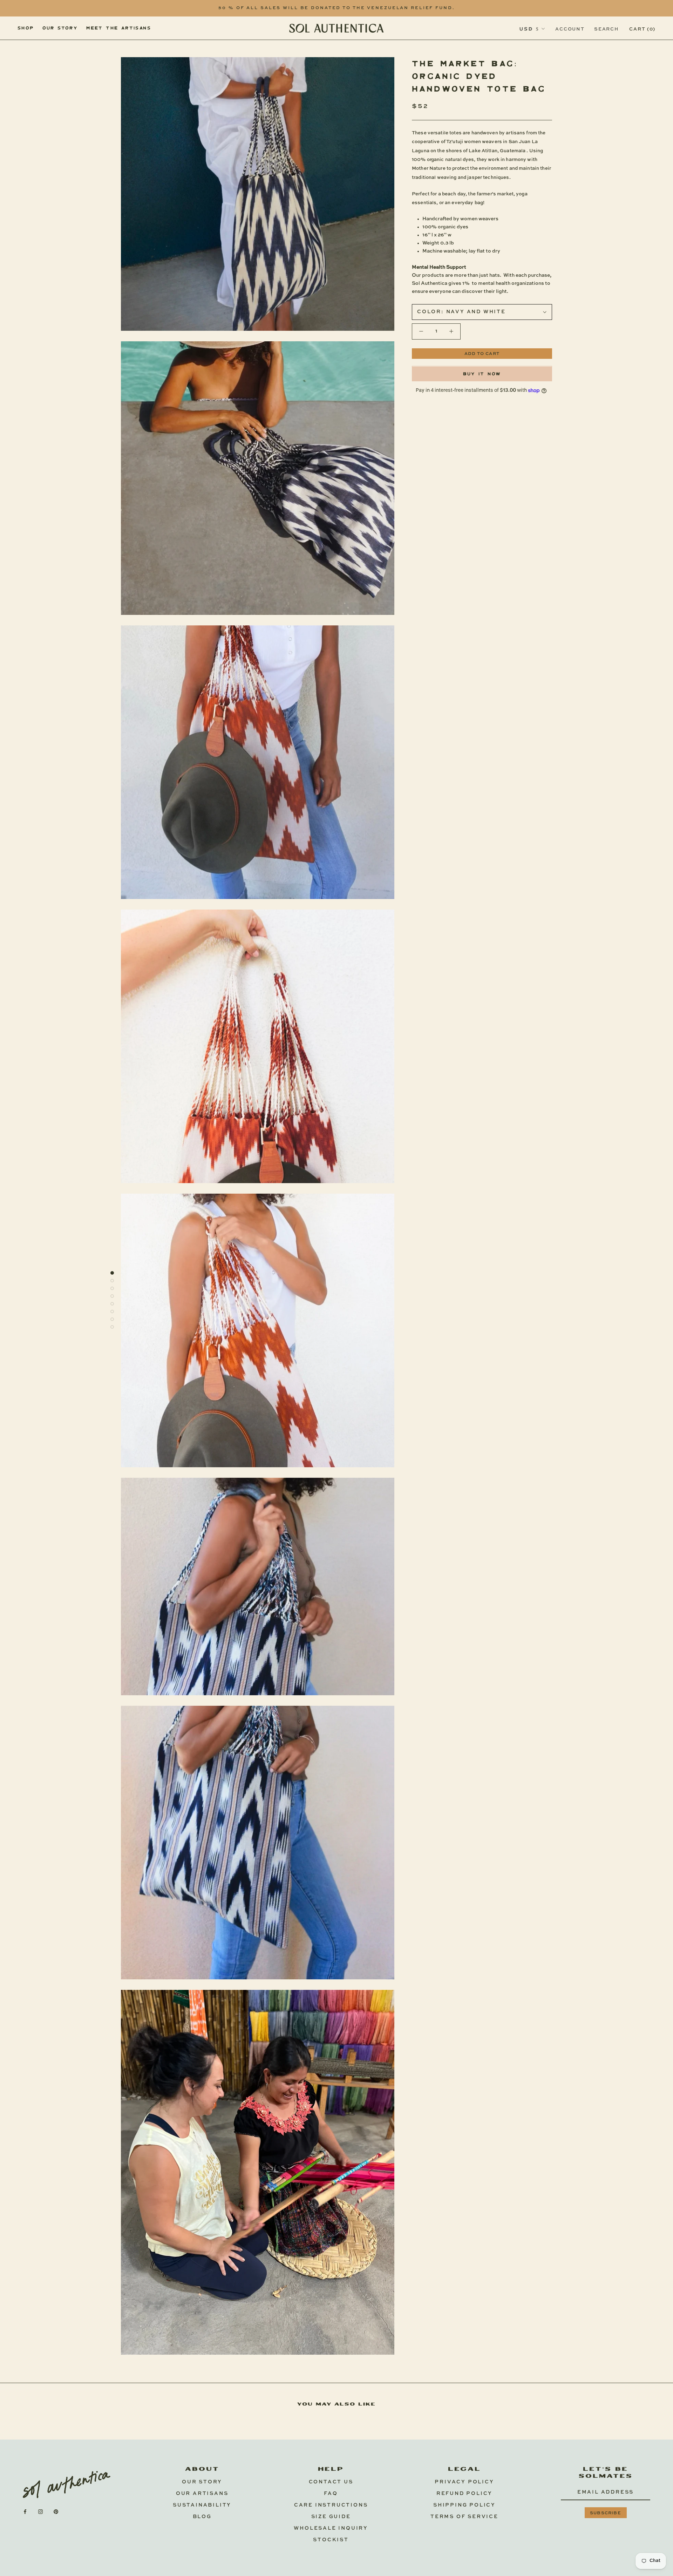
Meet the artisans (119, 28)
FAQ (331, 2494)
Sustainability (202, 2505)
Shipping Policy (464, 2505)
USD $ (529, 29)
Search (606, 29)
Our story (60, 28)
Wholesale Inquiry (331, 2528)
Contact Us (331, 2482)
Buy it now (482, 374)
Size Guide (331, 2517)
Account (570, 29)
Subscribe (606, 2513)
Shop (26, 28)
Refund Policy (464, 2494)
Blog (202, 2517)
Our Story (202, 2482)
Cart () (642, 29)
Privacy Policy (464, 2482)
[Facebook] (25, 2512)
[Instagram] (40, 2512)
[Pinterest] (56, 2512)
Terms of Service (464, 2517)
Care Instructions (331, 2505)
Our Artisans (202, 2494)
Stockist (331, 2540)
